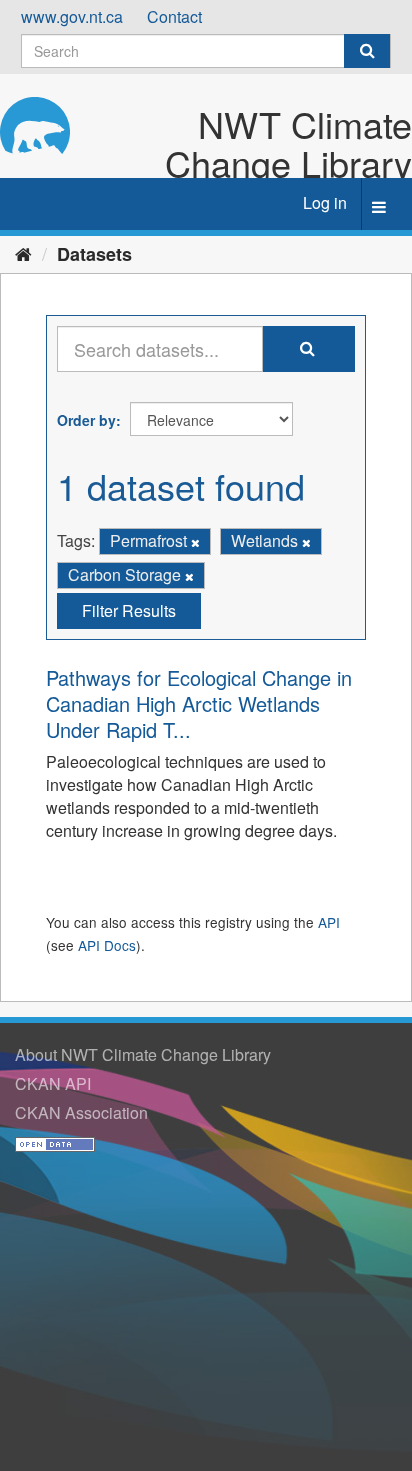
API (329, 922)
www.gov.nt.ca (72, 16)
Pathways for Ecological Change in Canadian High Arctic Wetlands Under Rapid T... (199, 703)
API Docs (107, 945)
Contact (174, 16)
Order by (86, 420)
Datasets (94, 254)
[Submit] (367, 51)
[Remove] (195, 542)
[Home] (23, 253)
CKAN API (53, 1083)
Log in (325, 202)
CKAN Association (81, 1112)
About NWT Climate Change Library (143, 1054)
